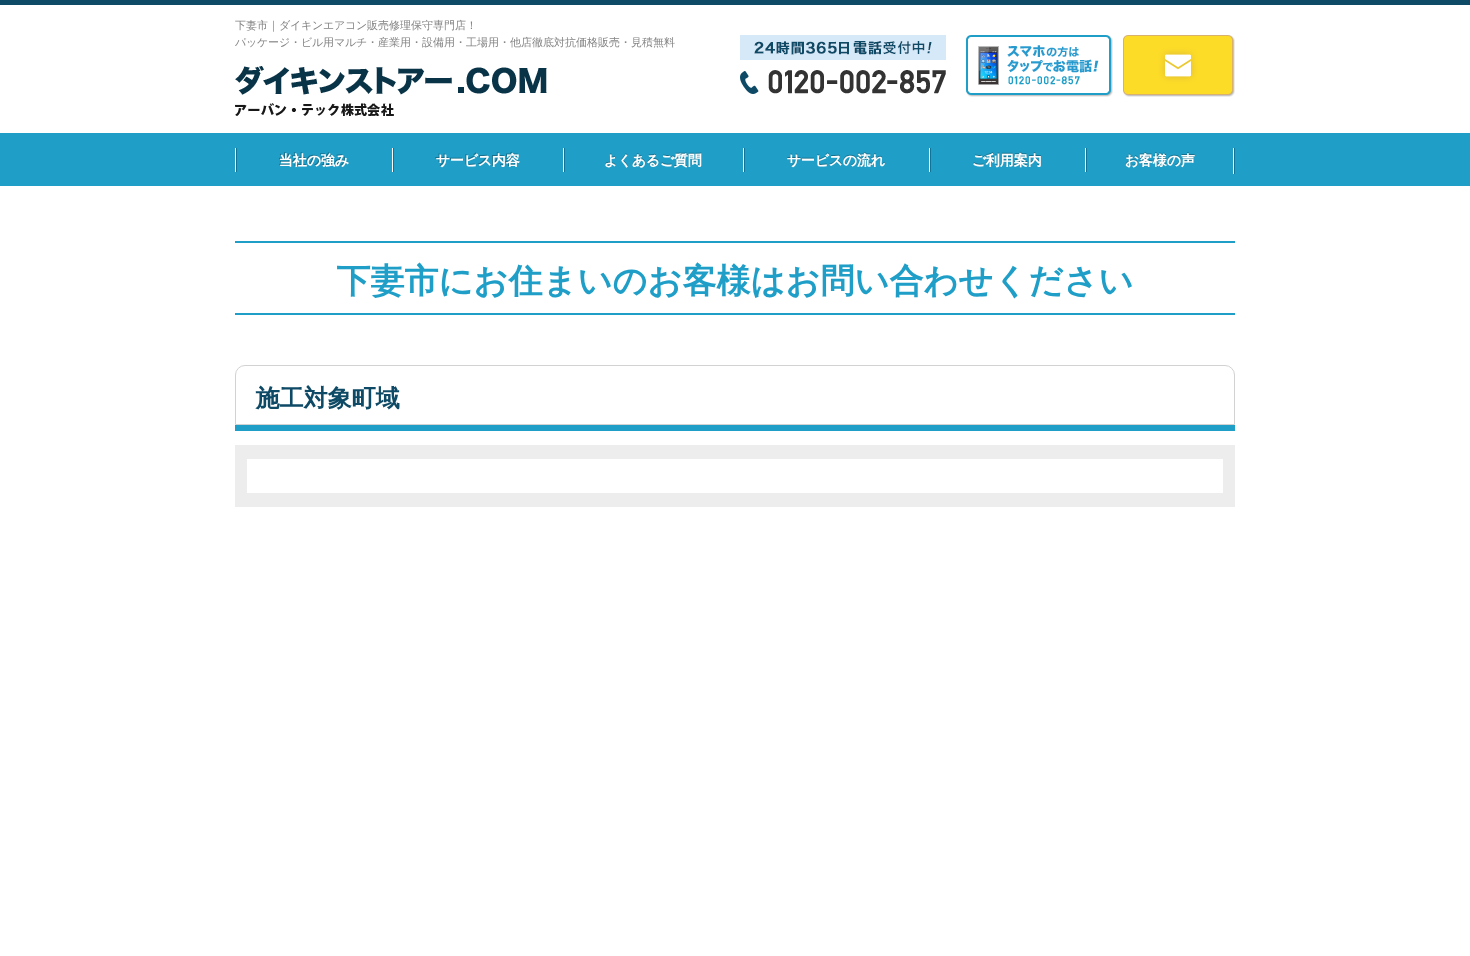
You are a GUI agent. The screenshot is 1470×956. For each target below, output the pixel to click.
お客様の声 (1160, 160)
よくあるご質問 (653, 160)
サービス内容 (478, 160)
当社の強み (314, 160)
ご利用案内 (1007, 160)
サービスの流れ (836, 160)
